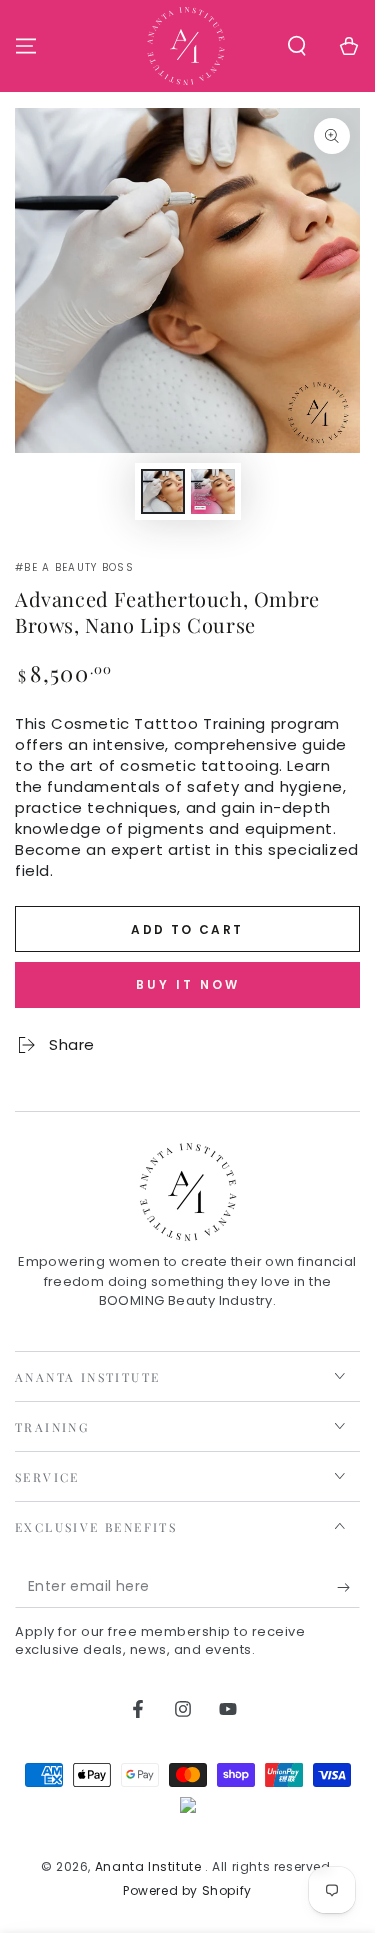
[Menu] (26, 46)
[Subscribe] (348, 1588)
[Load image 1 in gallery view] (163, 491)
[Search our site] (297, 46)
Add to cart (187, 929)
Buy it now (188, 984)
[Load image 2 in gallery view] (213, 491)
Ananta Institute (150, 1866)
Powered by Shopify (187, 1891)
